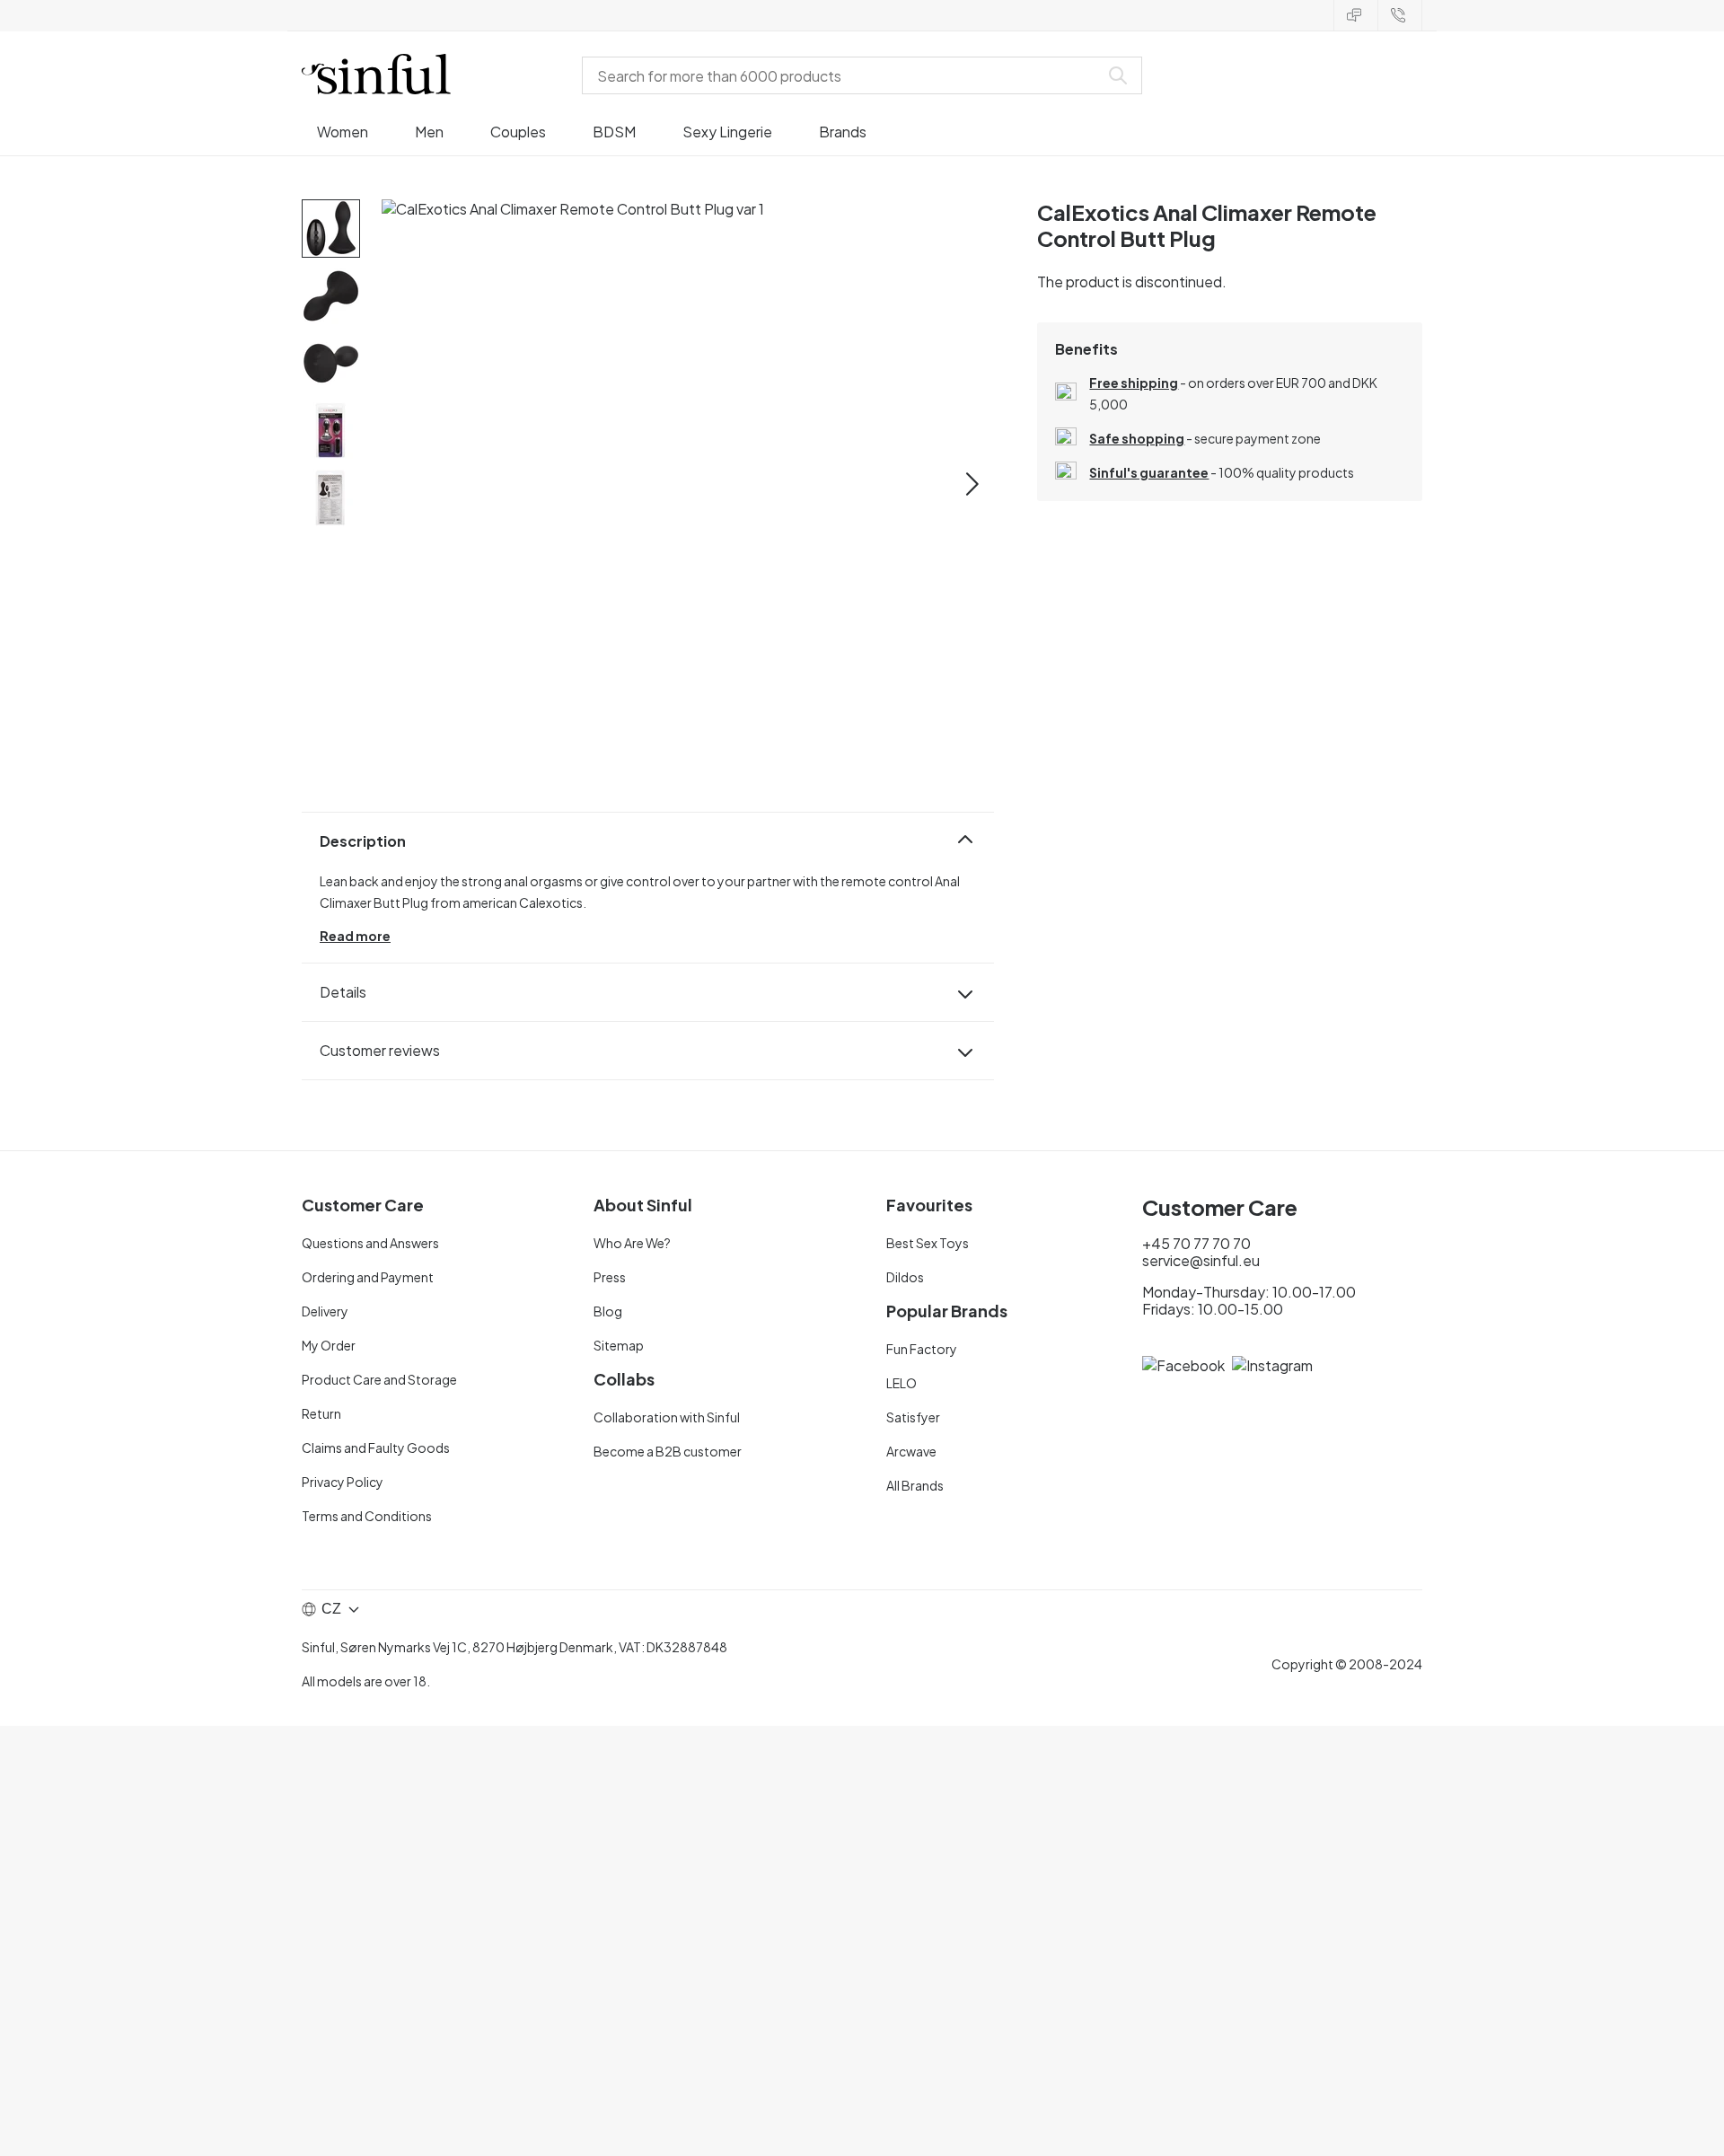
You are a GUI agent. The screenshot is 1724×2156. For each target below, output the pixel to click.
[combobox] (844, 75)
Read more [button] (355, 936)
